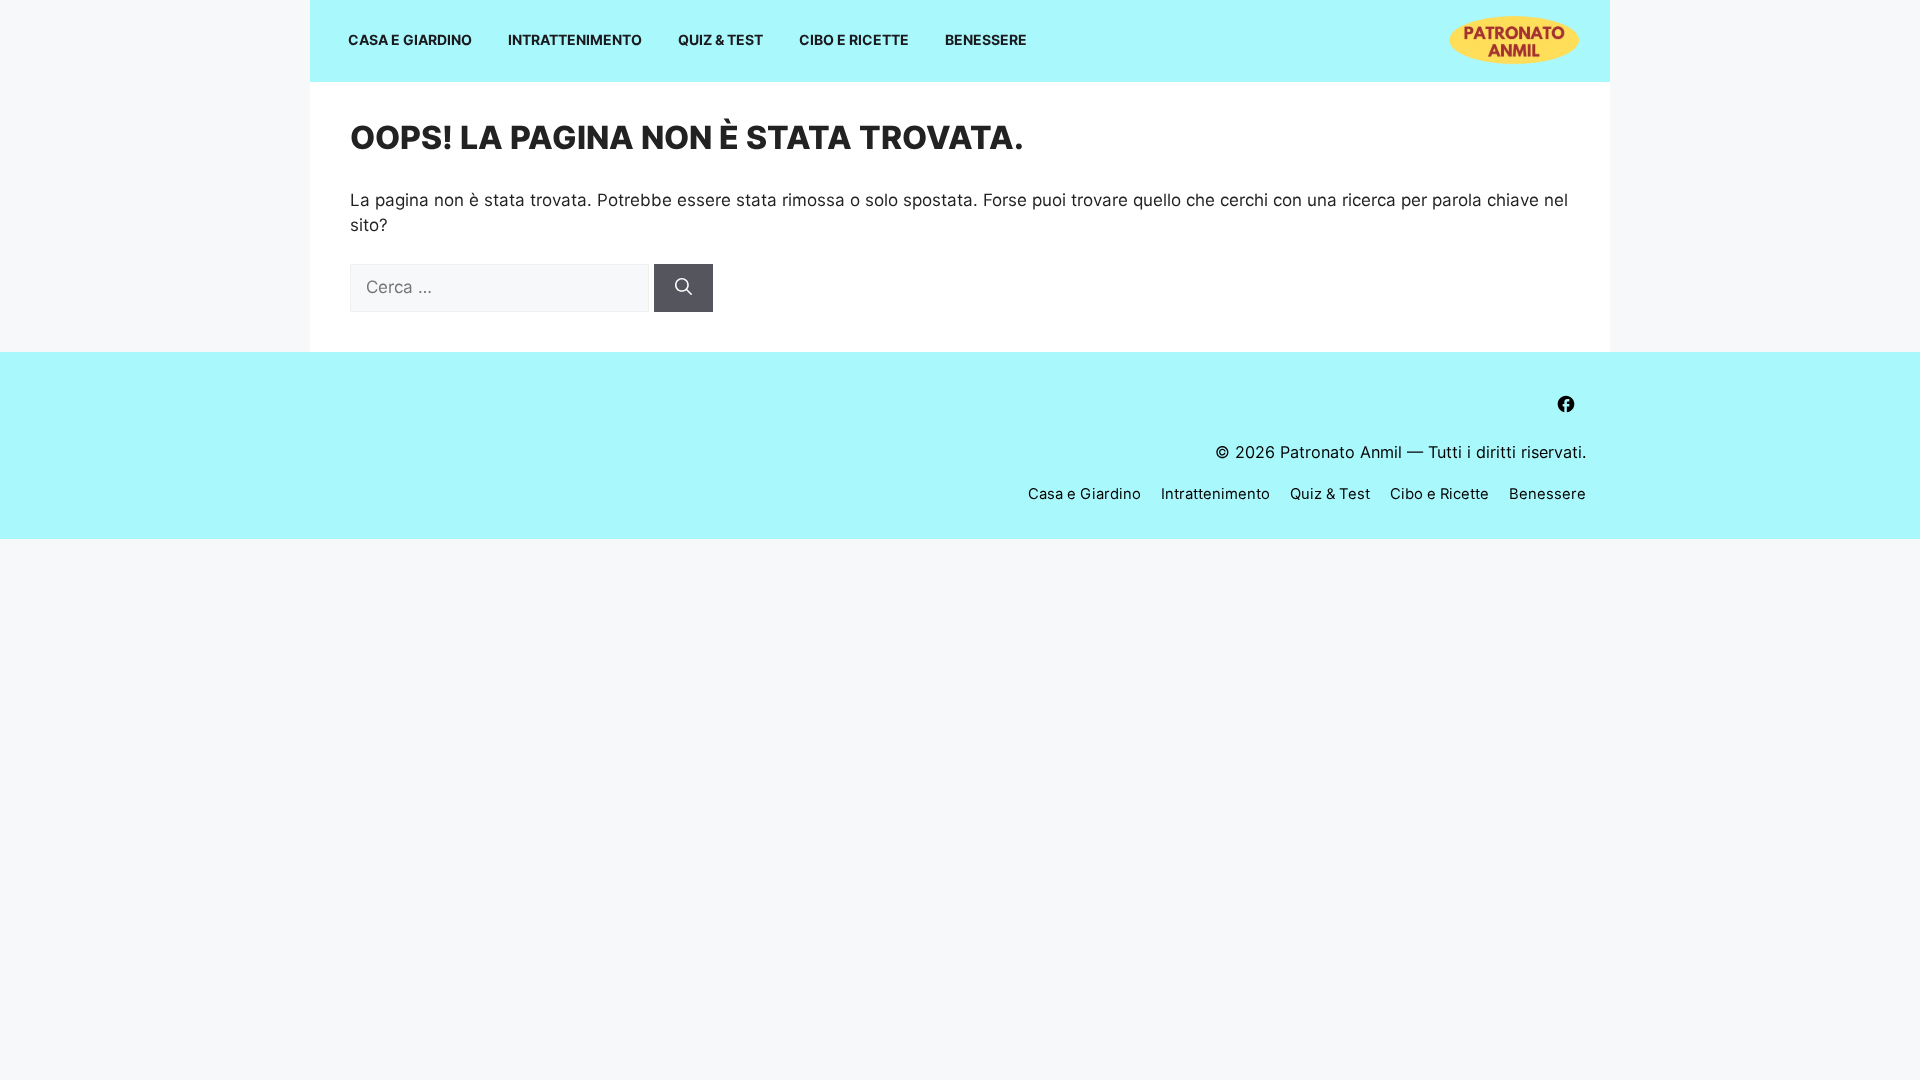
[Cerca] (683, 288)
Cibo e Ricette (854, 39)
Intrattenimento (575, 39)
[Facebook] (1566, 404)
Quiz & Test (720, 39)
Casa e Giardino (410, 39)
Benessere (986, 39)
